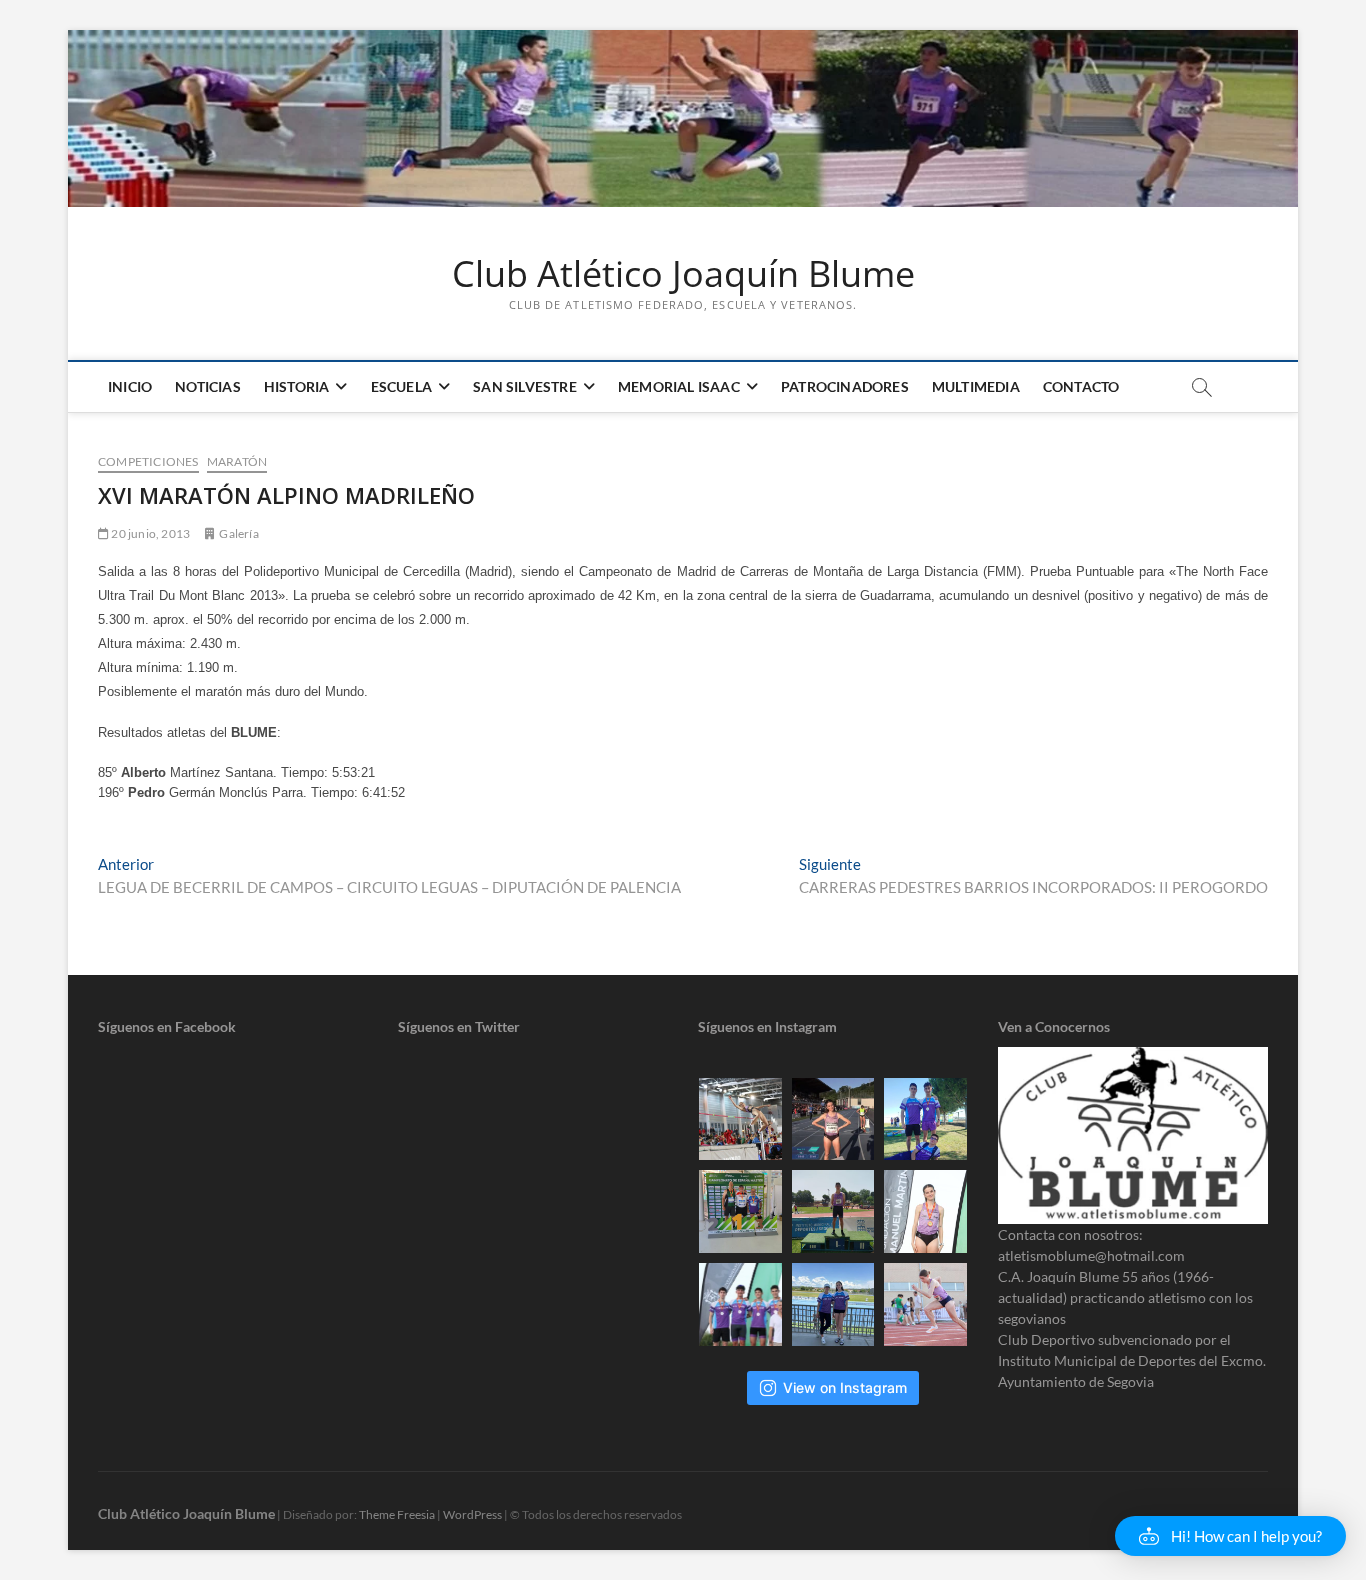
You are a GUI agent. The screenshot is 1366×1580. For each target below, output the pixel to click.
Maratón (237, 461)
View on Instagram (845, 1387)
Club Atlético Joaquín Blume (683, 274)
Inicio (130, 386)
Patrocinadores (845, 386)
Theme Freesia (397, 1514)
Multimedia (976, 386)
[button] (1230, 1536)
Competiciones (148, 461)
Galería (238, 533)
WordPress (472, 1514)
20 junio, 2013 (149, 533)
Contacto (1081, 386)
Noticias (208, 386)
